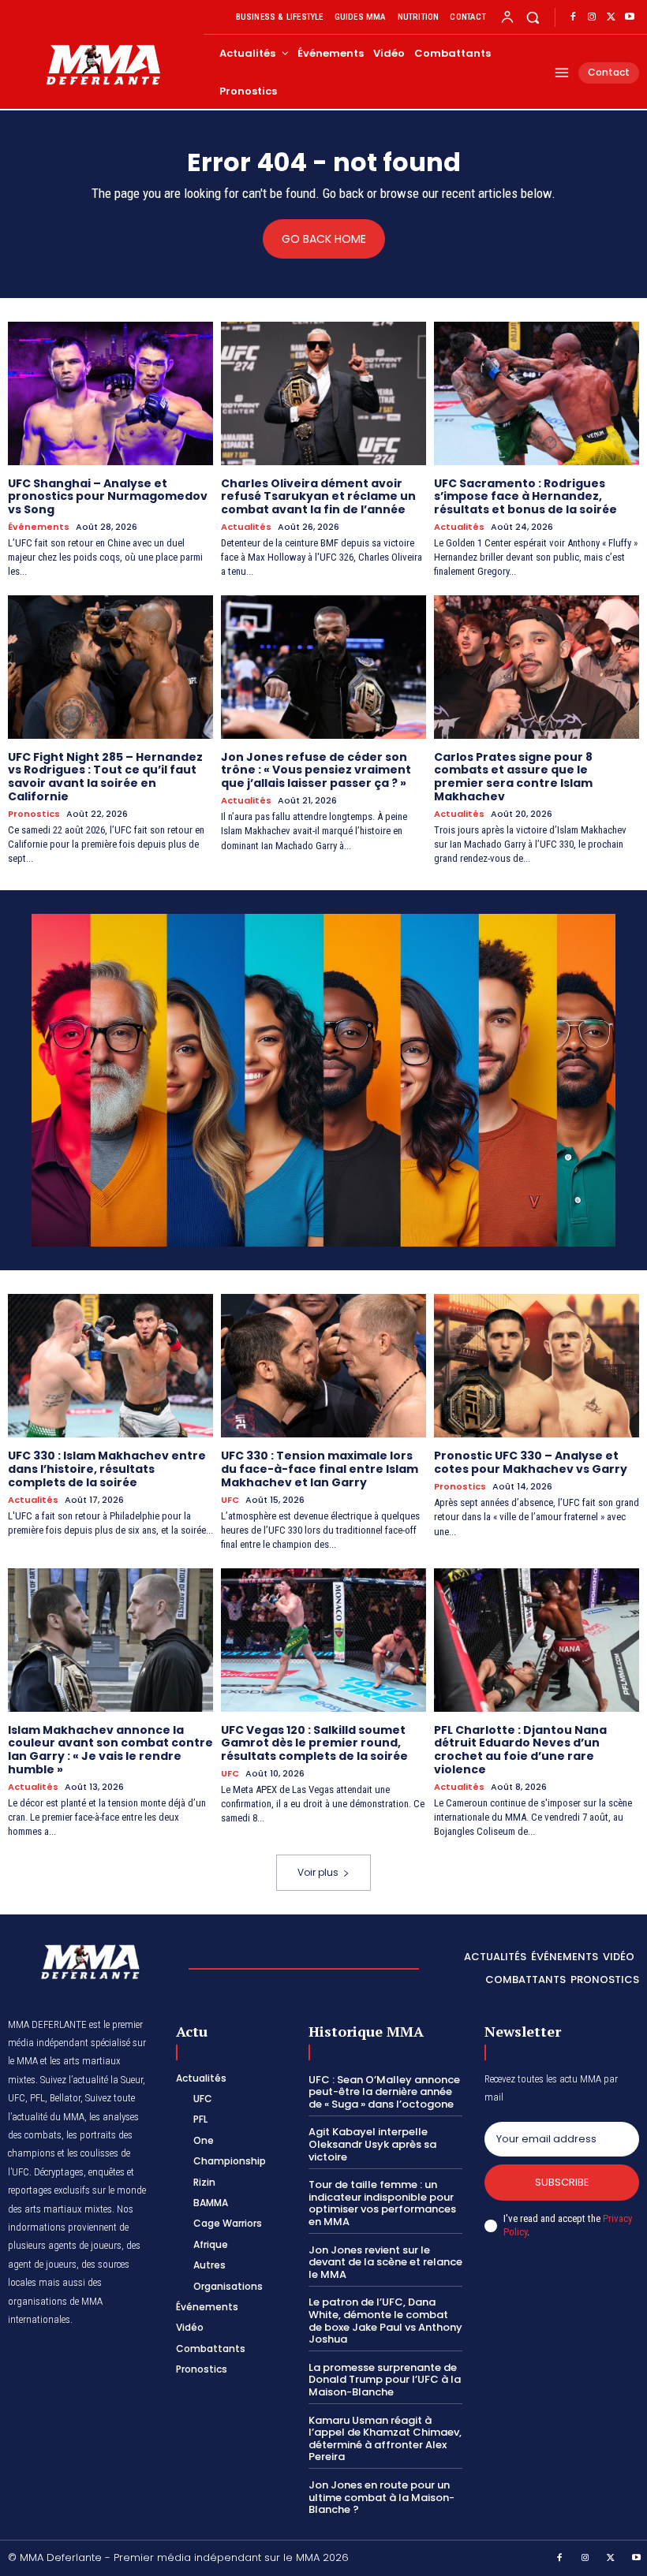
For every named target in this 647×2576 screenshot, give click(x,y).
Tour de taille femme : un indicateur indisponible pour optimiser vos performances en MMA (382, 2203)
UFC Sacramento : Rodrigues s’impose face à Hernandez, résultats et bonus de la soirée (525, 497)
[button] (533, 17)
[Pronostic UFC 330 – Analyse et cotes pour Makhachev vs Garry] (537, 1366)
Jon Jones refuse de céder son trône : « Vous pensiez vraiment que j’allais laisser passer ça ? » (316, 770)
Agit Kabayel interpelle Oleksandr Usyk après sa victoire (372, 2144)
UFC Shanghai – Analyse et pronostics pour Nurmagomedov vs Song (108, 497)
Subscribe (562, 2182)
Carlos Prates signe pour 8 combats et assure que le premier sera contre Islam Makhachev (513, 777)
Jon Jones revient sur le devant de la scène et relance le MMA (385, 2262)
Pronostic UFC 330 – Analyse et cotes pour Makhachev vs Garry (531, 1462)
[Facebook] (573, 17)
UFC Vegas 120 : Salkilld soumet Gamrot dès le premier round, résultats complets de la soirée (314, 1743)
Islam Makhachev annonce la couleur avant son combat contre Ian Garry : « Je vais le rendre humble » (110, 1750)
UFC (230, 1500)
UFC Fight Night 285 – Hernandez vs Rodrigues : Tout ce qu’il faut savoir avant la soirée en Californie (105, 777)
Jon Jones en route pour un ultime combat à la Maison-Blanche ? (381, 2497)
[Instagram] (592, 17)
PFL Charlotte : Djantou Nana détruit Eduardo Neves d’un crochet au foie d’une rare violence (520, 1750)
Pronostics (34, 814)
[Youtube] (630, 17)
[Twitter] (611, 17)
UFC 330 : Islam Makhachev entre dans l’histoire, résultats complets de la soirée (107, 1469)
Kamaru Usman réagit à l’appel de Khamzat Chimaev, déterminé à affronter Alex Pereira (385, 2439)
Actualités (246, 527)
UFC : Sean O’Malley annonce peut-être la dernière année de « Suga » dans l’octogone (384, 2092)
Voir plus (318, 1872)
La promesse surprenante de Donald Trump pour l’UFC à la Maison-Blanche (385, 2380)
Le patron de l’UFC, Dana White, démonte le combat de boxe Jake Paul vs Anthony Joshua (385, 2321)
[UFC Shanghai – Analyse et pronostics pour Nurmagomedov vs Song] (110, 393)
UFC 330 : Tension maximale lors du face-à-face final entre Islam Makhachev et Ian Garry (320, 1469)
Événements (39, 527)
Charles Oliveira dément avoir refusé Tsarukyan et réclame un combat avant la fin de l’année (318, 497)
